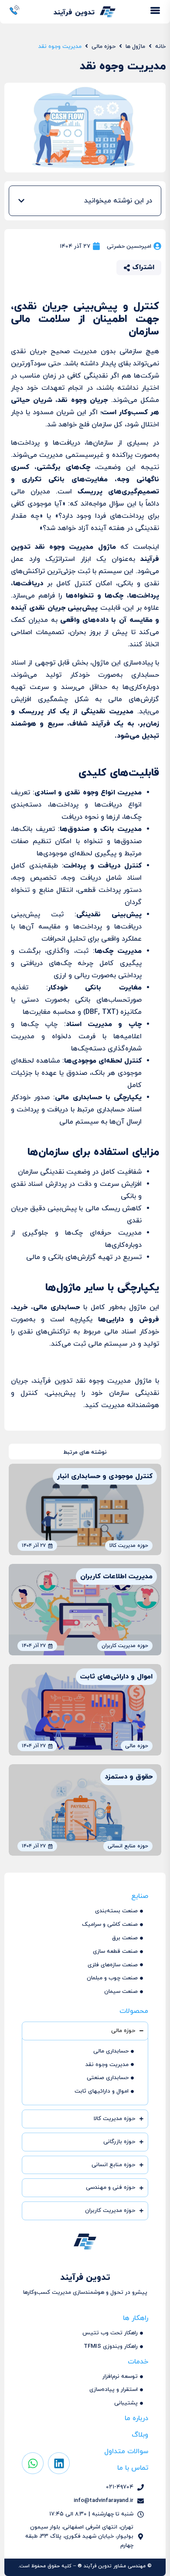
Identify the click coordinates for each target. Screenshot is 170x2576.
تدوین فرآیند (74, 13)
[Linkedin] (59, 2463)
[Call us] (15, 10)
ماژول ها (135, 47)
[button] (21, 201)
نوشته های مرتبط (85, 1452)
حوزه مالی (104, 47)
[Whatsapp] (33, 2463)
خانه (160, 47)
